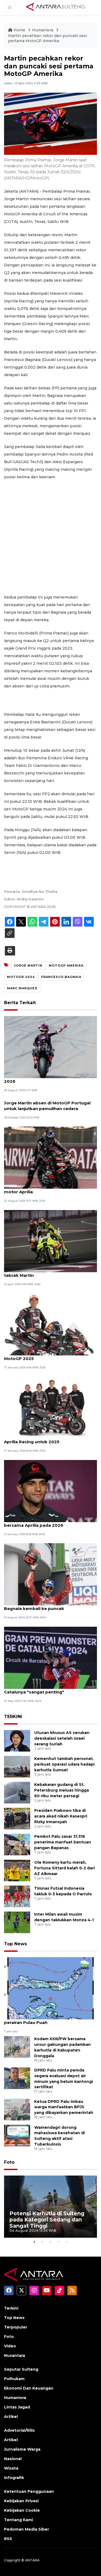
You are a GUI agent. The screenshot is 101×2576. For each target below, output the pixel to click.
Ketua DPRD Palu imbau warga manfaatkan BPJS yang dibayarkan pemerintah (64, 2107)
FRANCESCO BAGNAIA (61, 977)
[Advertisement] (50, 537)
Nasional (13, 2459)
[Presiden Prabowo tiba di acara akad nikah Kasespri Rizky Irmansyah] (17, 1818)
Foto (9, 2162)
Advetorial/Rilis (19, 2430)
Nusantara (15, 2356)
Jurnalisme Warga (22, 2449)
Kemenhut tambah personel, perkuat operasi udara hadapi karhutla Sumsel (64, 1764)
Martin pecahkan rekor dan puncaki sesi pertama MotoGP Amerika (48, 38)
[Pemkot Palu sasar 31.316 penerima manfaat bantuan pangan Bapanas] (17, 1844)
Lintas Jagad (17, 2407)
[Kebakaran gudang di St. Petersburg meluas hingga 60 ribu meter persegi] (17, 1792)
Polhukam (14, 2379)
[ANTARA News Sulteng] (56, 7)
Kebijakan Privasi (21, 2501)
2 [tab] (43, 2242)
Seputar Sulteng (21, 2369)
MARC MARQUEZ (22, 988)
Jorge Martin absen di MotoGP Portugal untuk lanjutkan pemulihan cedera (47, 1106)
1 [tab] (34, 2242)
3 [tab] (51, 2242)
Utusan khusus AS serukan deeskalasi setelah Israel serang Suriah (62, 1738)
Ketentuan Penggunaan (29, 2491)
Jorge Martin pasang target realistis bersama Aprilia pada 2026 (43, 1522)
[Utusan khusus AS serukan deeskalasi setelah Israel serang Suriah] (17, 1740)
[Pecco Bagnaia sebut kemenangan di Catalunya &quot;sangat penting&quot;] (50, 1657)
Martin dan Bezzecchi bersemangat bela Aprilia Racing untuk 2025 (48, 1439)
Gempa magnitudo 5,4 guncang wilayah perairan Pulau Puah (47, 2020)
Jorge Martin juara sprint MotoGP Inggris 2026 (48, 1078)
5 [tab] (67, 2242)
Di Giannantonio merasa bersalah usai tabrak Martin (45, 1272)
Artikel (11, 2417)
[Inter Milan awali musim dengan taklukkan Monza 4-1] (17, 1922)
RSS (8, 2539)
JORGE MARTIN (28, 965)
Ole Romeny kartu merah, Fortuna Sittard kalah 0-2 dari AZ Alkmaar (65, 1868)
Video (10, 2346)
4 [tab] (59, 2242)
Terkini (11, 2308)
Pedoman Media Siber (27, 2529)
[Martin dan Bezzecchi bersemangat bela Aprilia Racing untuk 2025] (50, 1407)
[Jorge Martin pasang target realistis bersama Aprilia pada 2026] (50, 1491)
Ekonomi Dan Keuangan (29, 2388)
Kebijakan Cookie (22, 2510)
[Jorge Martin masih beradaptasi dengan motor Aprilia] (50, 1157)
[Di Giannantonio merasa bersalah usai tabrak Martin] (50, 1241)
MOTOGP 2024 (21, 977)
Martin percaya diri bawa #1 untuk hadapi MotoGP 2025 (49, 1356)
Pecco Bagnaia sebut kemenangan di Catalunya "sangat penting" (45, 1689)
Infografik (14, 2478)
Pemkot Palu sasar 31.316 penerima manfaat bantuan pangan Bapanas (63, 1842)
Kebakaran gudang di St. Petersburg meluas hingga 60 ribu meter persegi (62, 1790)
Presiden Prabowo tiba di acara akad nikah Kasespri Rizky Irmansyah (61, 1816)
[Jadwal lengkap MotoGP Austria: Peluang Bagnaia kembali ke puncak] (50, 1574)
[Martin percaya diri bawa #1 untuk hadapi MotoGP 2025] (50, 1324)
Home (19, 30)
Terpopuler (16, 2327)
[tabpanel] (50, 2207)
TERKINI (13, 1717)
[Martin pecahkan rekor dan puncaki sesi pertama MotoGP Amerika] (50, 1988)
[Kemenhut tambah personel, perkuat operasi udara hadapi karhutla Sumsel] (17, 1766)
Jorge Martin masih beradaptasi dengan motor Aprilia (48, 1189)
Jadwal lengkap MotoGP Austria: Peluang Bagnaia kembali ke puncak (49, 1606)
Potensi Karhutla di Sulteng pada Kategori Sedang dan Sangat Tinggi (47, 2220)
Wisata (11, 2468)
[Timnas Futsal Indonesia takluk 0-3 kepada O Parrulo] (17, 1896)
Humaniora (43, 30)
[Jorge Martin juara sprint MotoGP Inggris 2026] (50, 1047)
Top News (15, 1944)
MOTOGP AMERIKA (66, 965)
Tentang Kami (18, 2520)
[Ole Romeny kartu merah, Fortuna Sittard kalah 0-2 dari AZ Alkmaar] (17, 1870)
